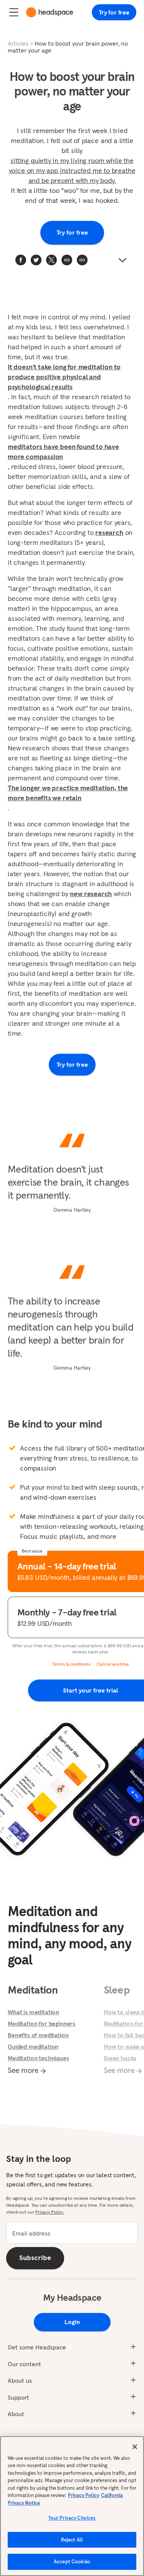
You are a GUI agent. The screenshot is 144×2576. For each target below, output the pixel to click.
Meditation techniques (38, 2058)
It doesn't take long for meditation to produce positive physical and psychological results (64, 377)
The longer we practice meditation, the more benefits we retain (68, 793)
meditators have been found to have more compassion (63, 452)
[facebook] (21, 260)
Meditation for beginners (41, 2023)
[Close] (135, 2447)
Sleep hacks (120, 2058)
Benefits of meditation (38, 2035)
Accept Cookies (72, 2562)
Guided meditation (33, 2046)
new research (91, 894)
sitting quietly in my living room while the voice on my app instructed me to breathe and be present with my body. (72, 170)
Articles (18, 43)
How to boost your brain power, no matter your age (68, 47)
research (109, 532)
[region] (72, 2506)
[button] (82, 260)
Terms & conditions (71, 1664)
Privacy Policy (84, 2495)
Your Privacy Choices (72, 2518)
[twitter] (36, 260)
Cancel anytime (113, 1664)
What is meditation (33, 2012)
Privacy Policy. (50, 2212)
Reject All (72, 2540)
